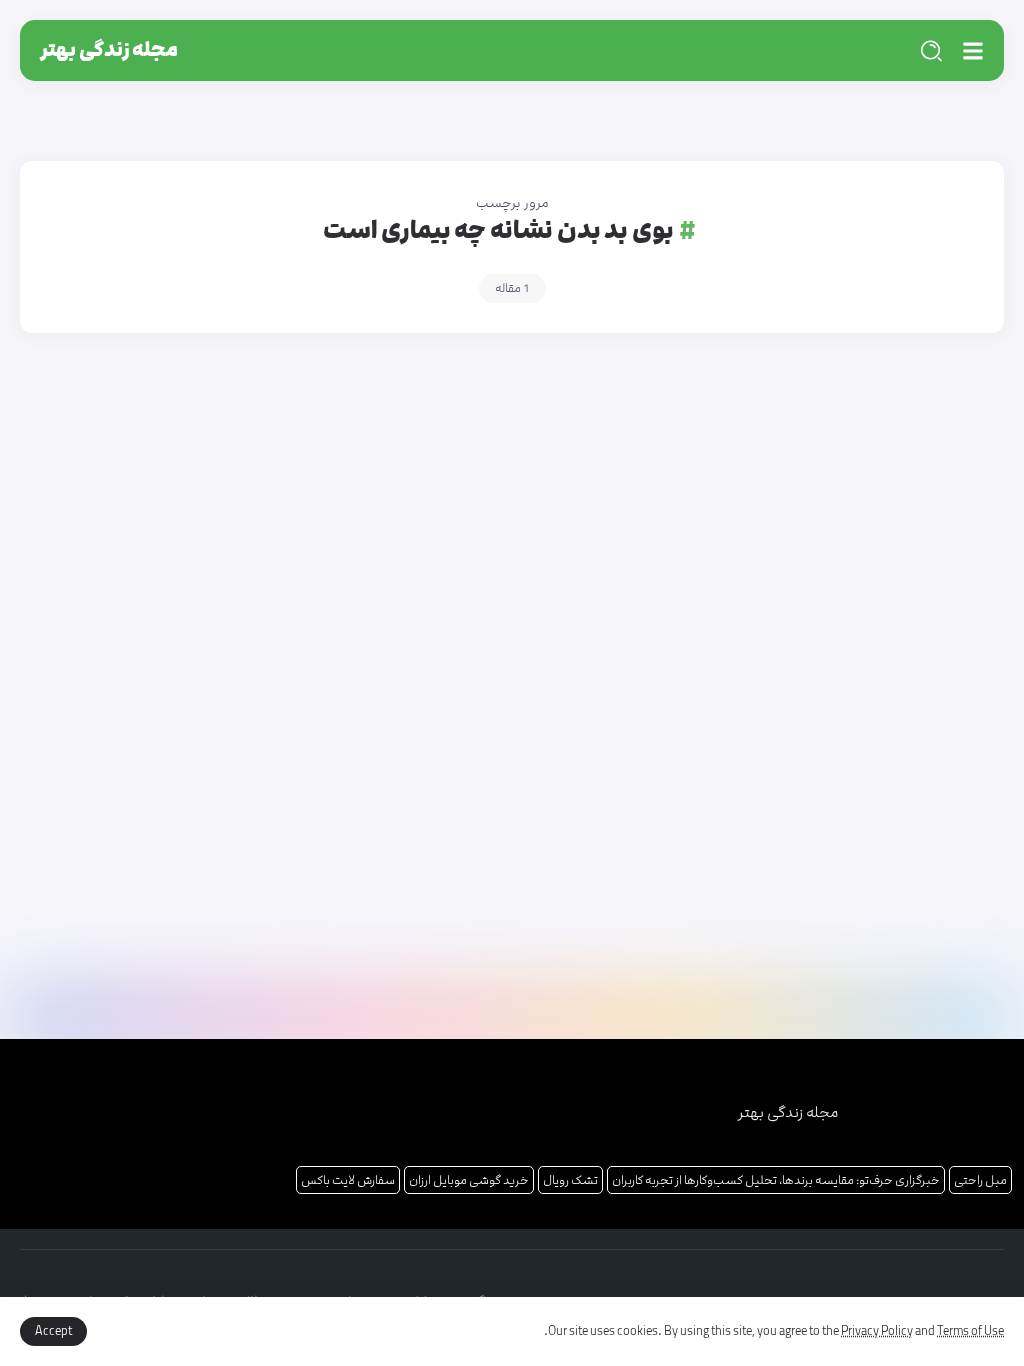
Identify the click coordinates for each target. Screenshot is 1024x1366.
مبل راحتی (980, 1180)
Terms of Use (970, 1331)
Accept (53, 1331)
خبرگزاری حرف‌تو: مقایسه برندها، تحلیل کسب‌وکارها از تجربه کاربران (776, 1180)
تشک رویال (570, 1180)
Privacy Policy (877, 1331)
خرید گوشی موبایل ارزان (469, 1180)
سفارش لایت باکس (348, 1180)
